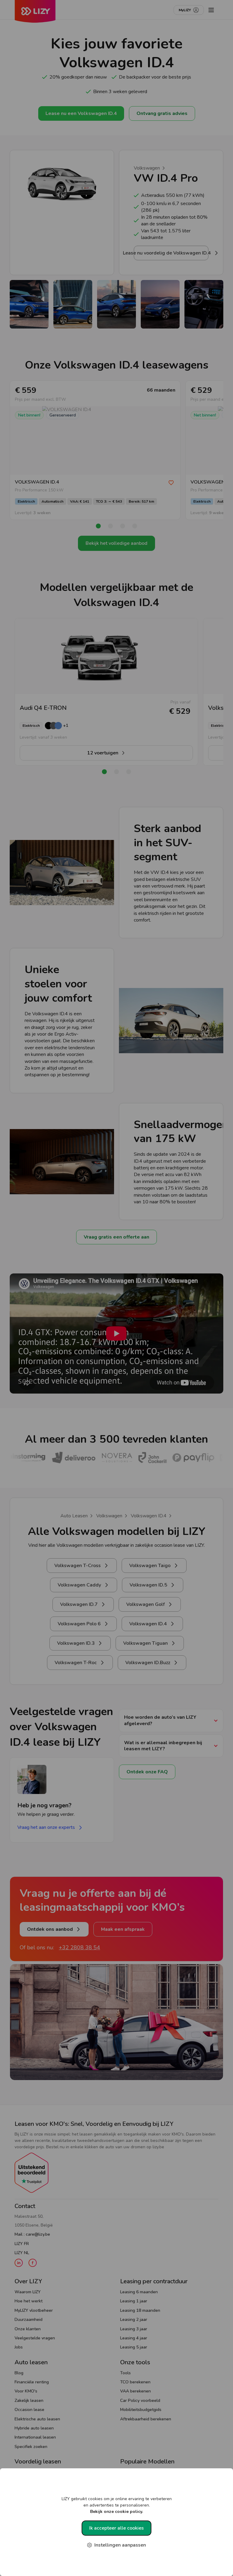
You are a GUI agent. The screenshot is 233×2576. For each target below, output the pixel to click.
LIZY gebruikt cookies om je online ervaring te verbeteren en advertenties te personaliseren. (117, 2505)
